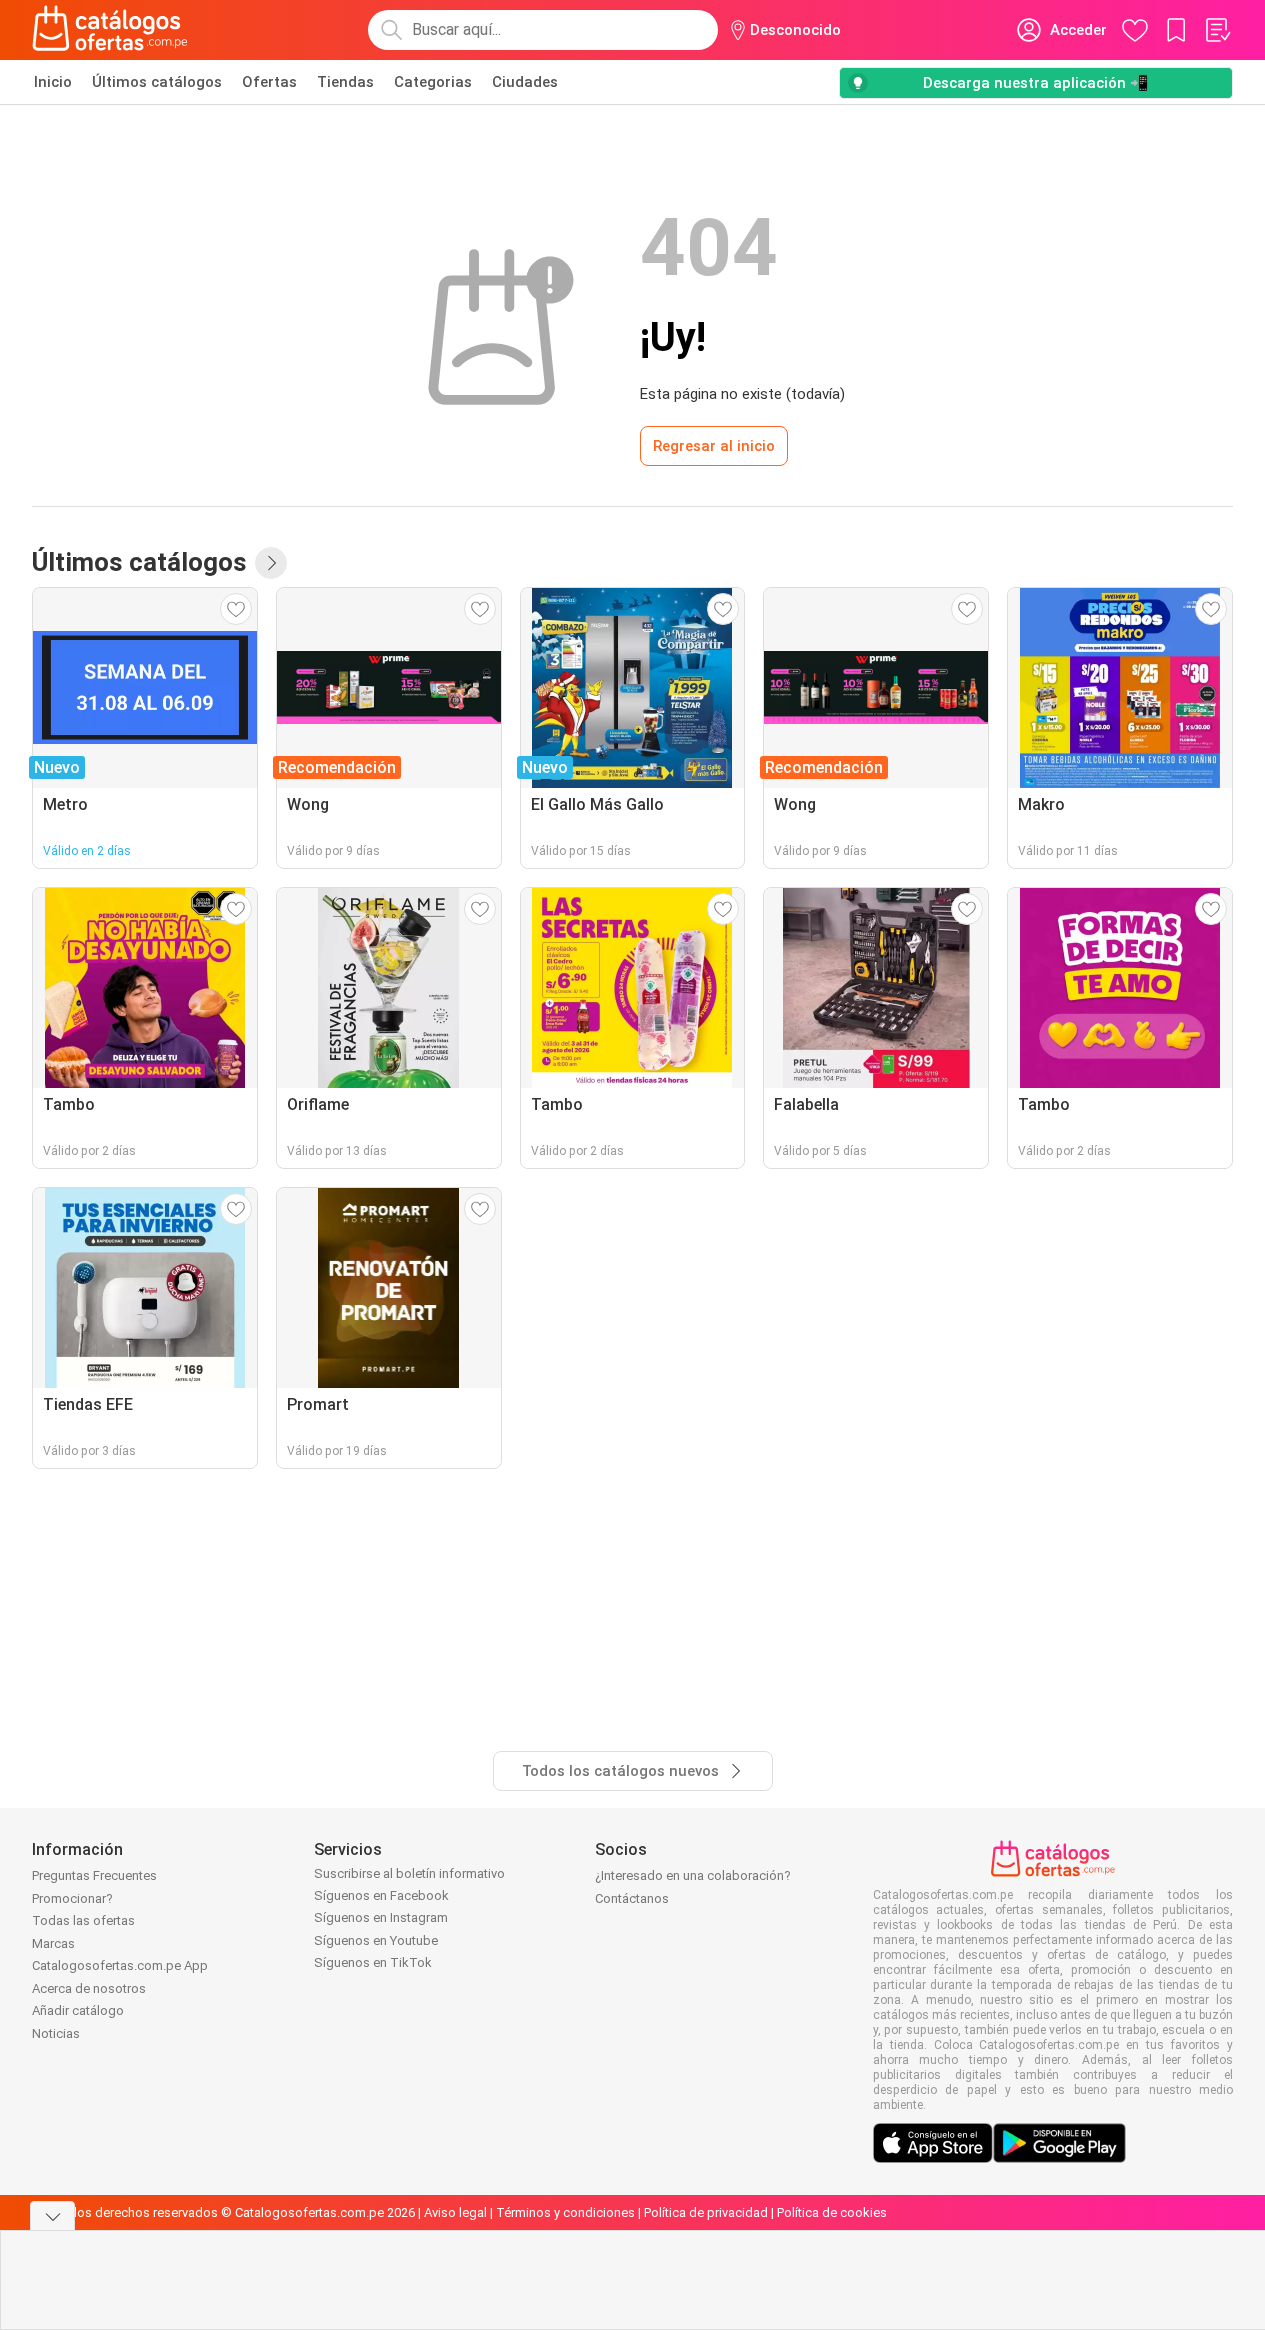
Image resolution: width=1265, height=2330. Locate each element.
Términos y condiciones (565, 2212)
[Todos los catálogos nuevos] (271, 563)
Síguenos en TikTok (373, 1962)
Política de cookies (832, 2212)
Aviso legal (455, 2212)
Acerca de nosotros (89, 1988)
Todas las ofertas (83, 1920)
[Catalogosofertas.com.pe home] (110, 30)
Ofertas (269, 82)
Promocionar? (72, 1898)
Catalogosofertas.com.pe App (120, 1965)
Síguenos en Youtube (376, 1940)
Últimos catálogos (157, 82)
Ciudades (525, 82)
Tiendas (345, 82)
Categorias (433, 82)
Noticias (56, 2033)
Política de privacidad (706, 2212)
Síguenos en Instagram (381, 1917)
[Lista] (1217, 30)
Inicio (53, 82)
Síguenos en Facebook (381, 1895)
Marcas (53, 1943)
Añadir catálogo (78, 2010)
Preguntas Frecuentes (94, 1875)
